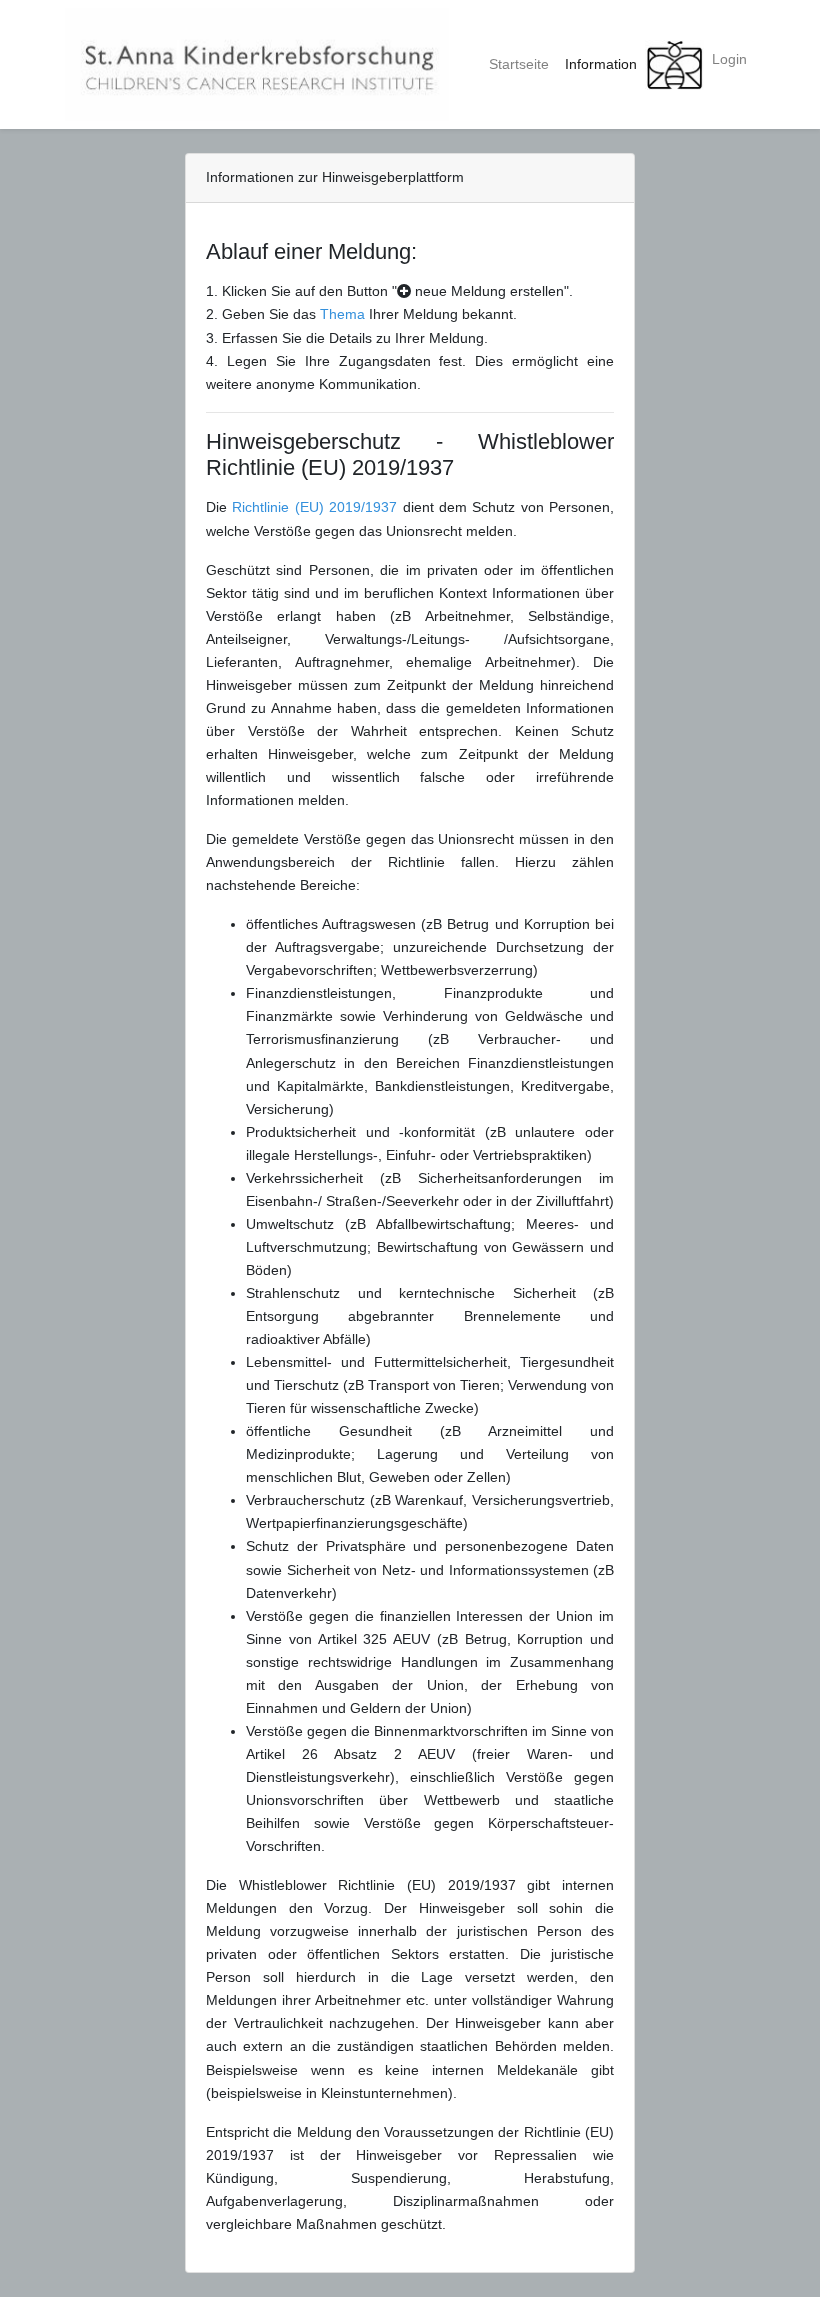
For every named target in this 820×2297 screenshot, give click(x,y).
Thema (342, 314)
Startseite (519, 64)
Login (729, 59)
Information (601, 64)
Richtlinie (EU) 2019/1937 (317, 507)
